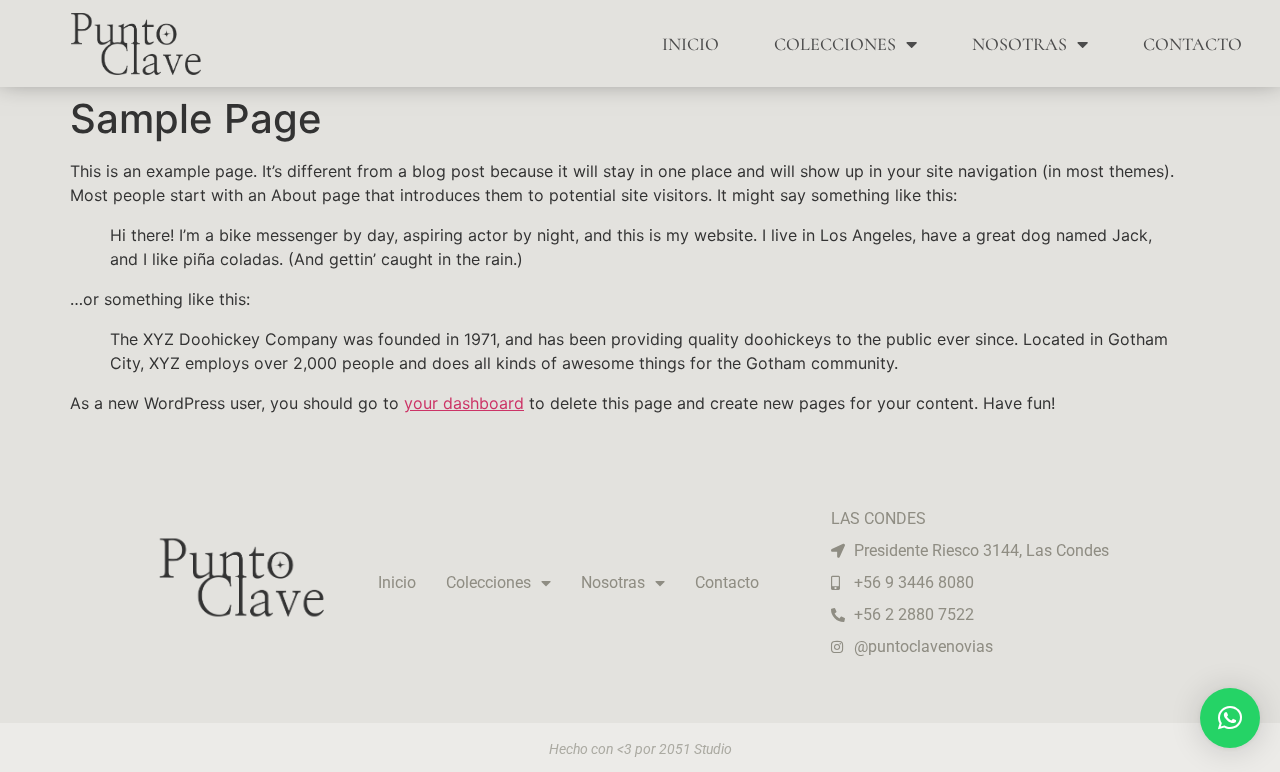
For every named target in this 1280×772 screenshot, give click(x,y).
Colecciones (835, 44)
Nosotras (1019, 44)
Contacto (1192, 44)
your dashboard (464, 403)
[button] (1230, 718)
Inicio (690, 44)
